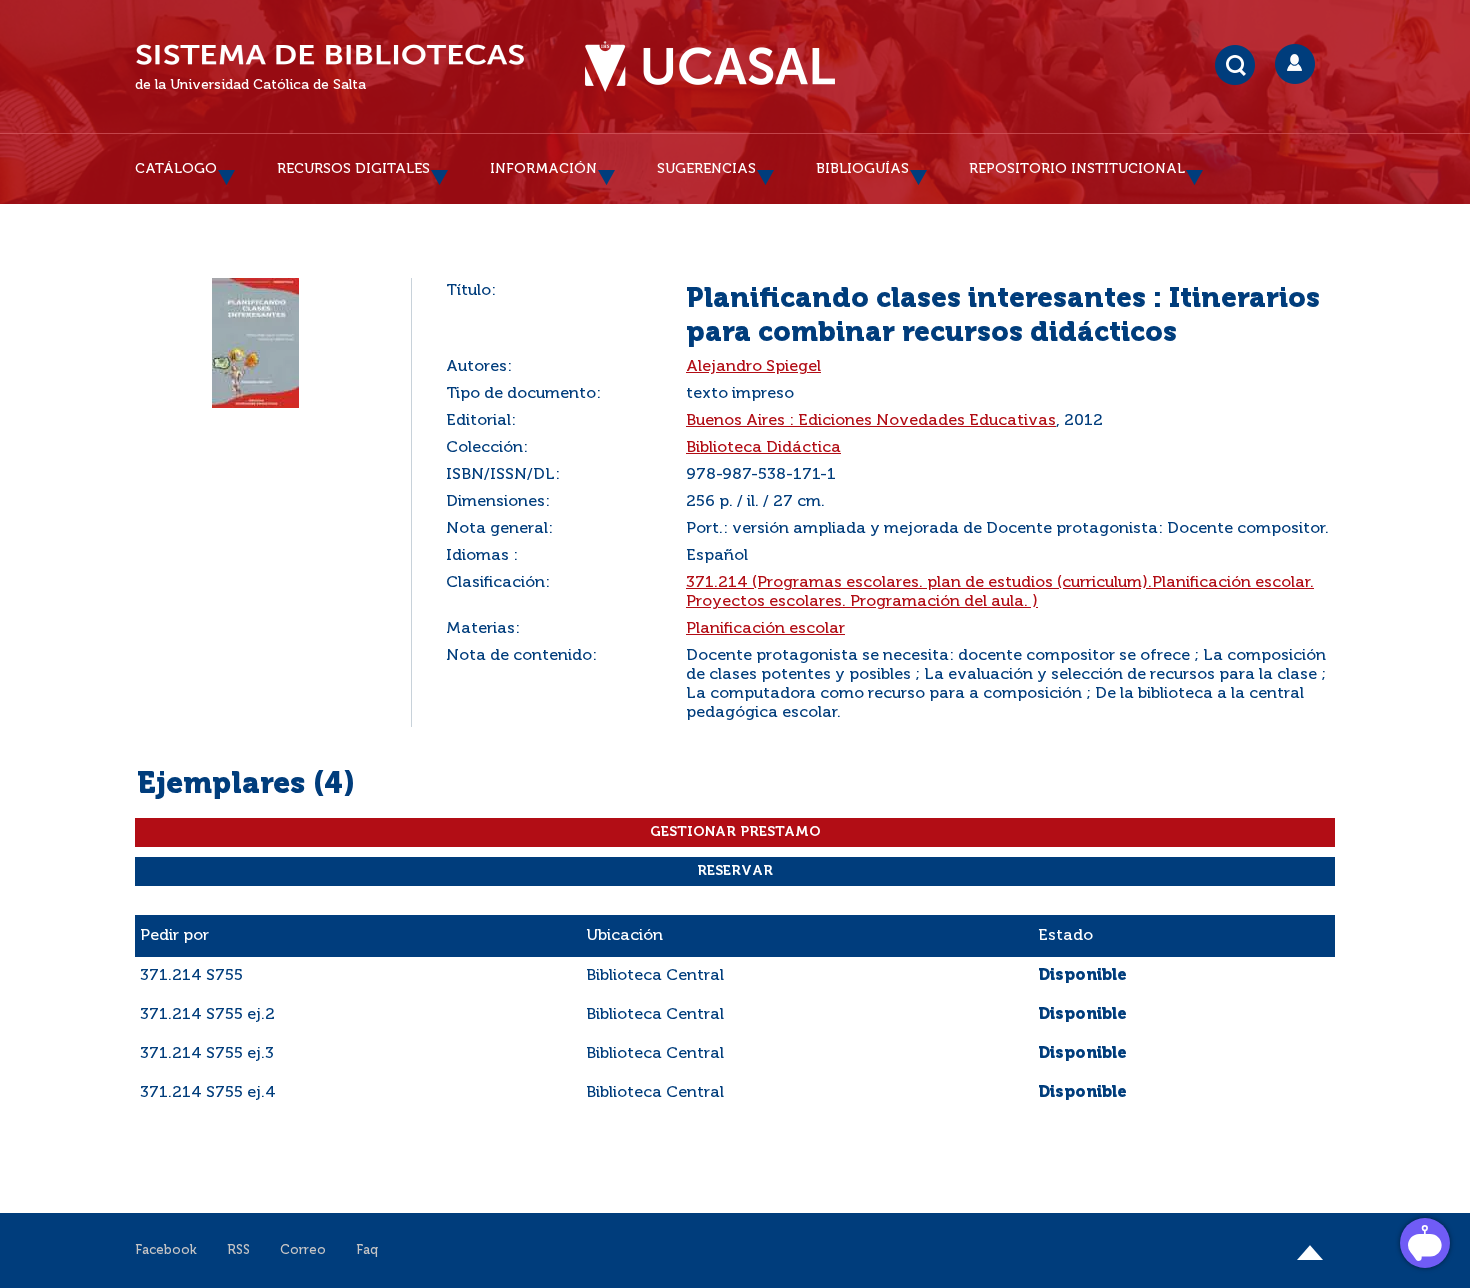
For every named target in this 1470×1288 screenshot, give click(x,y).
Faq (367, 1250)
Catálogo (176, 169)
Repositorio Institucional (1077, 169)
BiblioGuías (862, 169)
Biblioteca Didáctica (763, 448)
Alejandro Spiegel (753, 367)
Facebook (166, 1250)
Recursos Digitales (353, 169)
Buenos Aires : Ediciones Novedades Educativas (871, 421)
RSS (238, 1250)
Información (543, 169)
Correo (303, 1250)
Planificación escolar (765, 629)
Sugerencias (706, 169)
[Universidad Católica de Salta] (710, 67)
